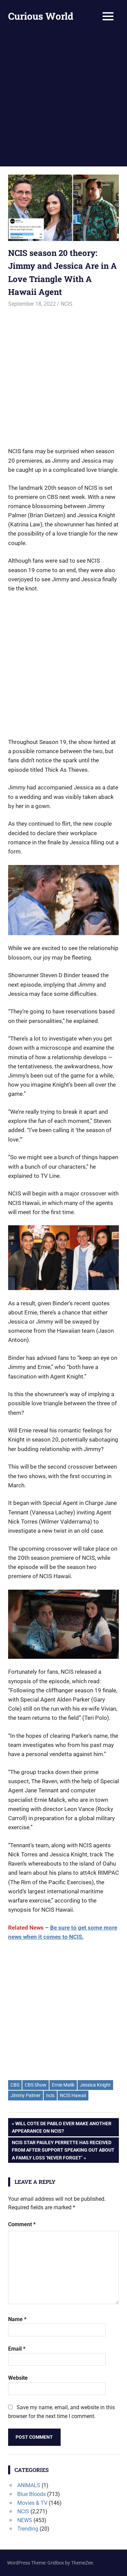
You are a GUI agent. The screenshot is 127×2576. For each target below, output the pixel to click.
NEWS (25, 2520)
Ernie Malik (63, 2085)
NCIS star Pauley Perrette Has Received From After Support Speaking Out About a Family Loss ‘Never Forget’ (63, 2150)
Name (17, 2319)
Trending (28, 2529)
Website (18, 2378)
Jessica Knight (95, 2085)
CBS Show (36, 2085)
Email (17, 2349)
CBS (15, 2085)
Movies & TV (32, 2503)
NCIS (67, 304)
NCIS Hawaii (73, 2095)
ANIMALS (29, 2485)
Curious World (41, 16)
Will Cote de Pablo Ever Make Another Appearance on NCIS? (62, 2127)
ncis (50, 2095)
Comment (22, 2224)
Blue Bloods (31, 2494)
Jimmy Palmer (26, 2095)
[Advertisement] (63, 99)
